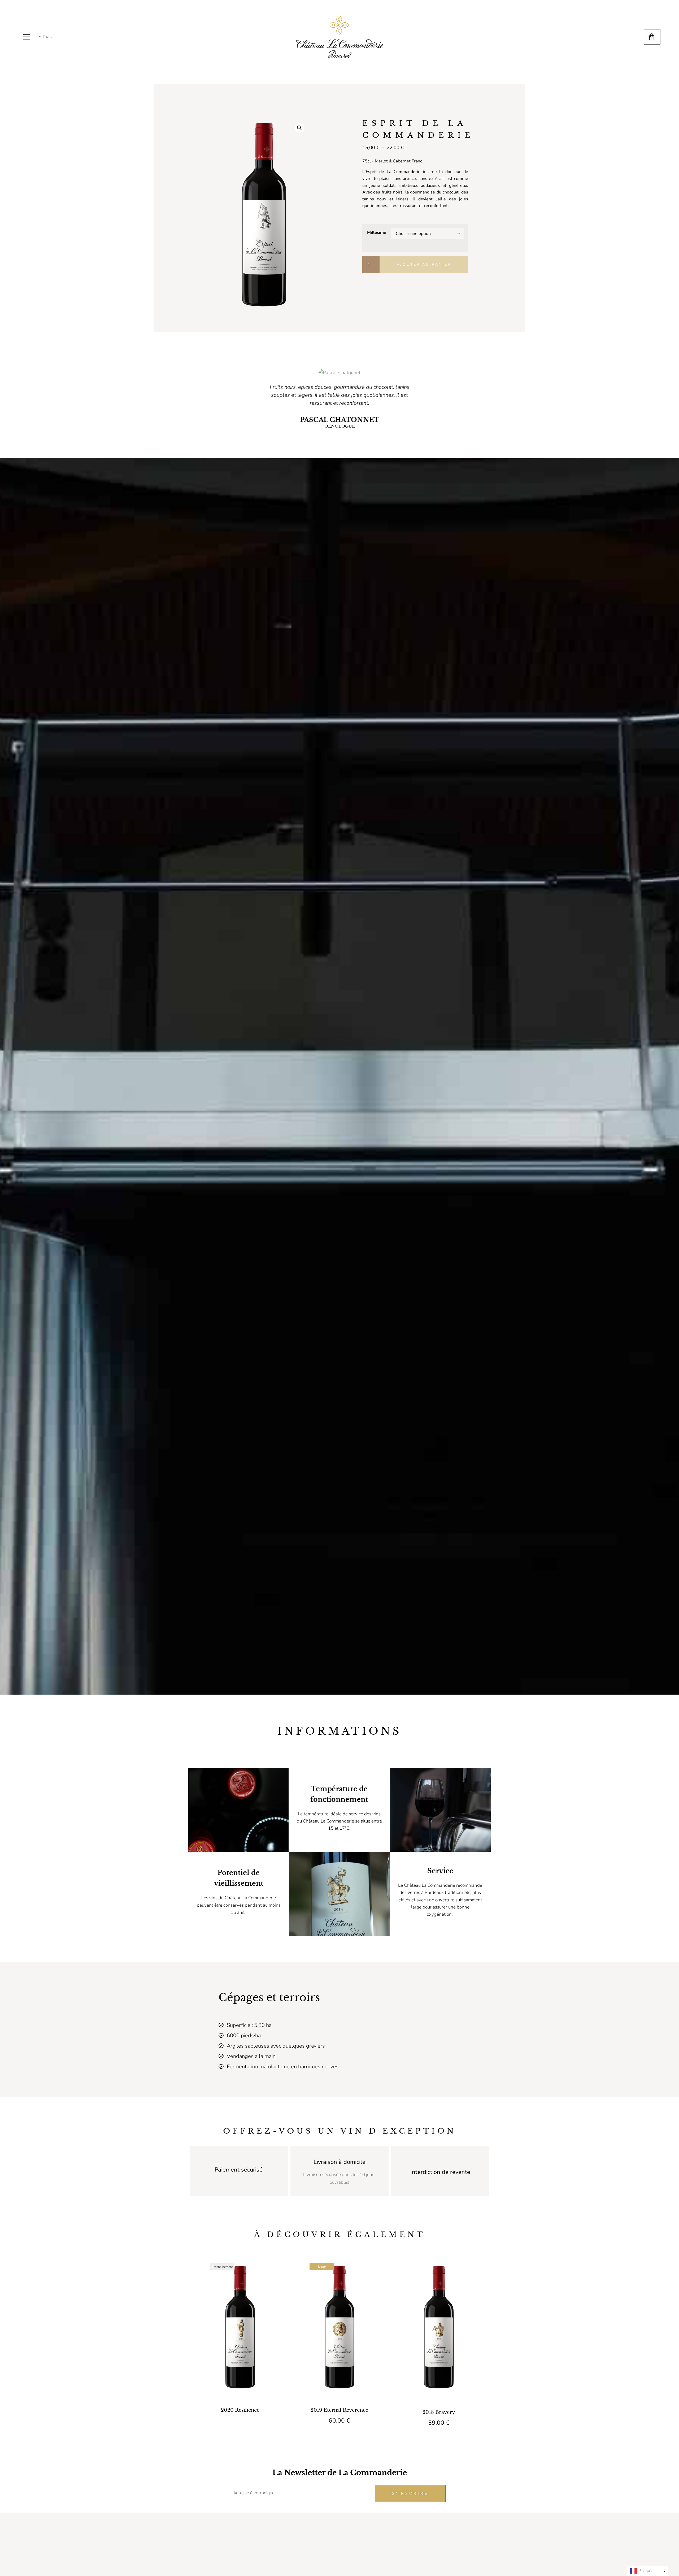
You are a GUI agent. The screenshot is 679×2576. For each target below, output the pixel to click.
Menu (46, 37)
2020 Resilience (240, 2410)
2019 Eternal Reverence (339, 2410)
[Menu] (27, 37)
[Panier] (652, 37)
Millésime (377, 232)
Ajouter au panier (424, 264)
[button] (299, 128)
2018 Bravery (439, 2412)
